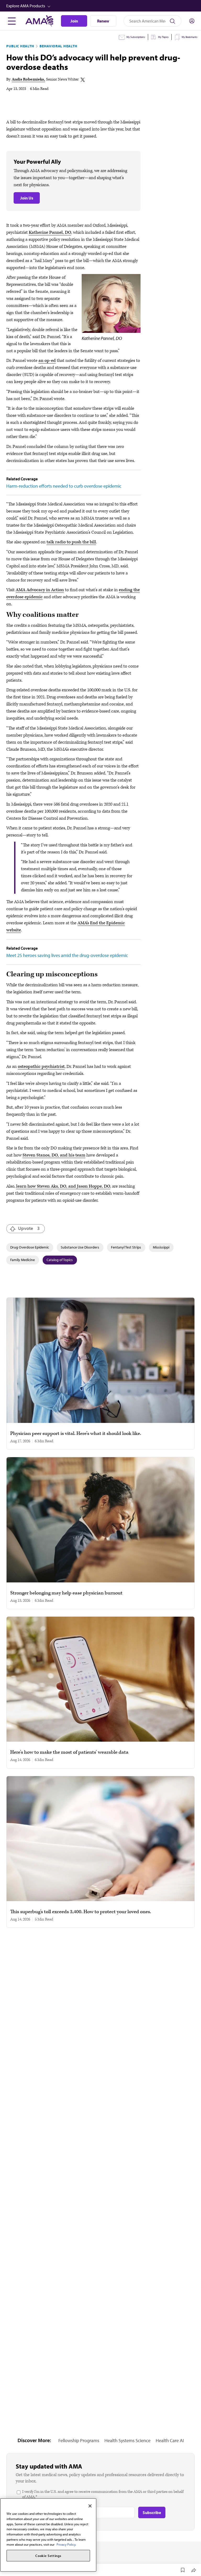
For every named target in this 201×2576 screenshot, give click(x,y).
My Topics (163, 37)
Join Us (27, 198)
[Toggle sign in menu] (192, 21)
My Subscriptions (136, 37)
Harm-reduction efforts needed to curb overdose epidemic (64, 486)
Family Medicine (23, 1260)
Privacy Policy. (66, 2544)
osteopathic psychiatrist (41, 1067)
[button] (101, 6)
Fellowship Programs (79, 2440)
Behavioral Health (58, 46)
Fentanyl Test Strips (126, 1247)
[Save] (183, 2570)
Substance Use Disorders (80, 1247)
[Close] (90, 2506)
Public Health (20, 46)
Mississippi (161, 1247)
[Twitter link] (83, 80)
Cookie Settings (48, 2556)
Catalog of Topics (60, 1260)
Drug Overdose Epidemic (30, 1247)
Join (74, 21)
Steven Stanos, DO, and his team (54, 1155)
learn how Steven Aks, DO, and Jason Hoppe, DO (63, 1186)
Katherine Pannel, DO (50, 232)
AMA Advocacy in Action (40, 590)
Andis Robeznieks (28, 79)
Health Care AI (170, 2440)
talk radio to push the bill (71, 542)
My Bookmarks (189, 37)
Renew (103, 21)
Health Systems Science (127, 2440)
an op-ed (47, 361)
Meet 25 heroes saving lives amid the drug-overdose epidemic (67, 955)
